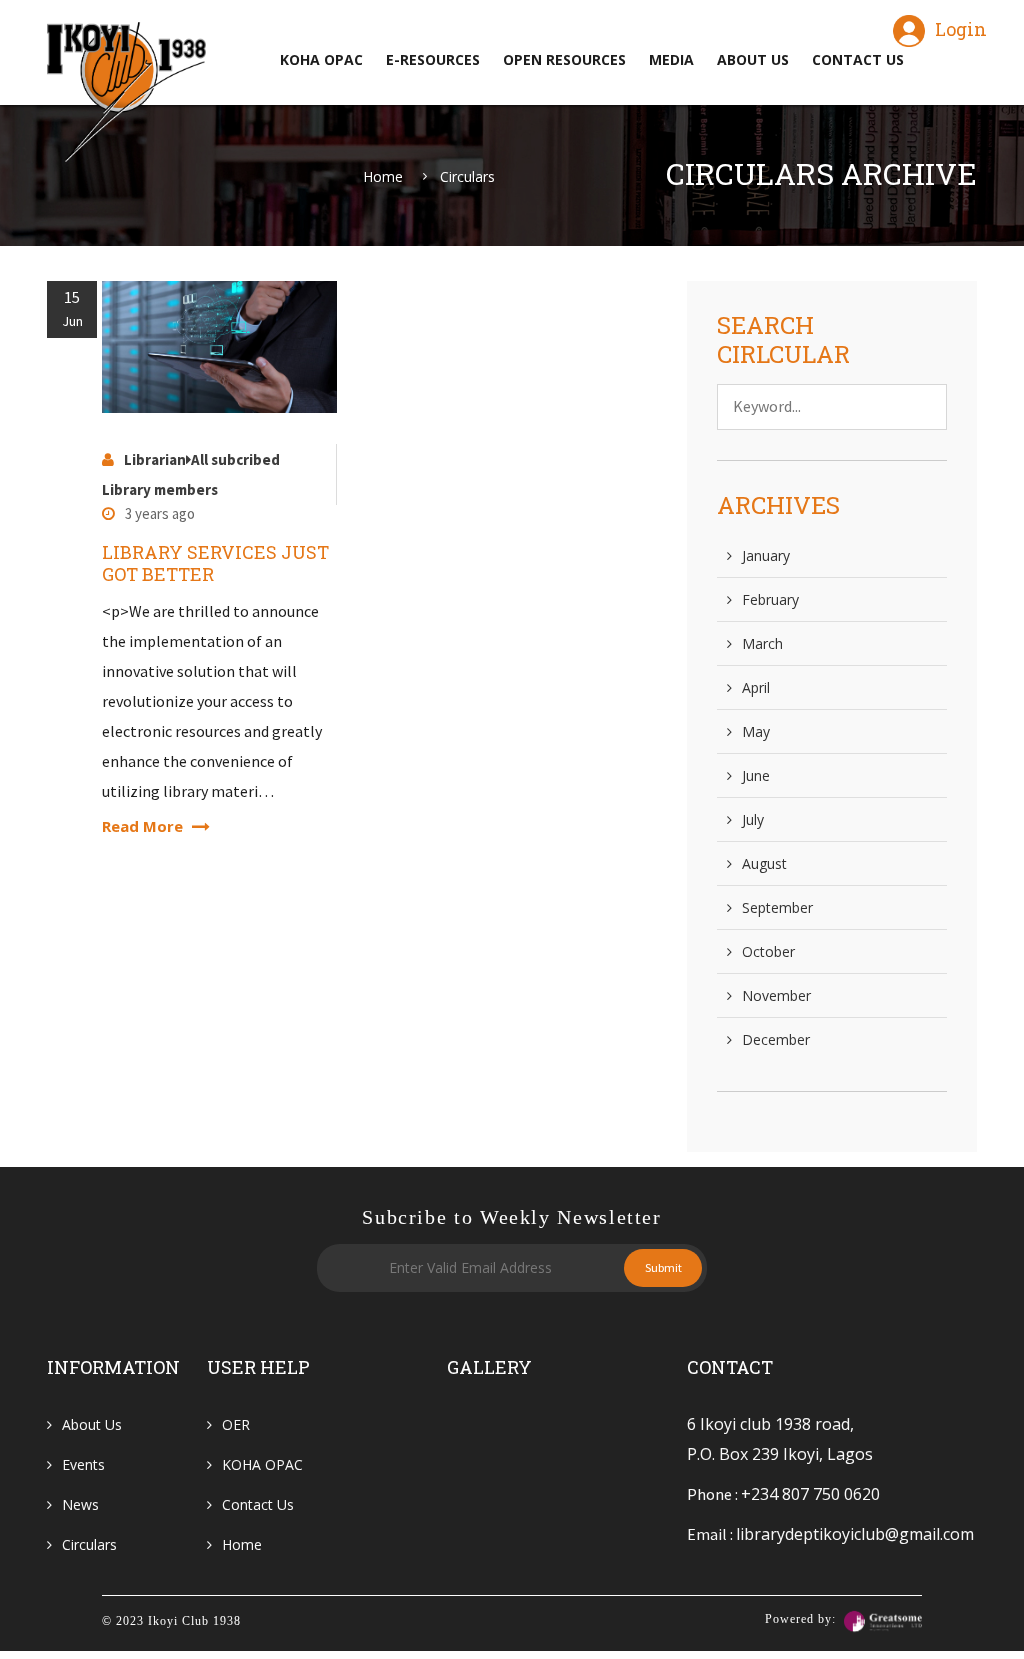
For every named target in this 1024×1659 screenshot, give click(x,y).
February (770, 599)
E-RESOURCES (433, 59)
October (768, 951)
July (753, 819)
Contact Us (258, 1504)
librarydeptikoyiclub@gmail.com (855, 1534)
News (80, 1504)
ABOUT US (753, 59)
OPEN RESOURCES (564, 59)
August (764, 863)
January (766, 555)
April (756, 687)
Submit (663, 1267)
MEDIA (671, 59)
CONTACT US (858, 59)
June (756, 775)
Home (383, 177)
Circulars (467, 177)
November (776, 995)
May (756, 731)
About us (92, 1424)
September (777, 907)
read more (144, 826)
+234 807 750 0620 (810, 1494)
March (762, 643)
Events (83, 1464)
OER (236, 1424)
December (776, 1039)
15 (72, 308)
